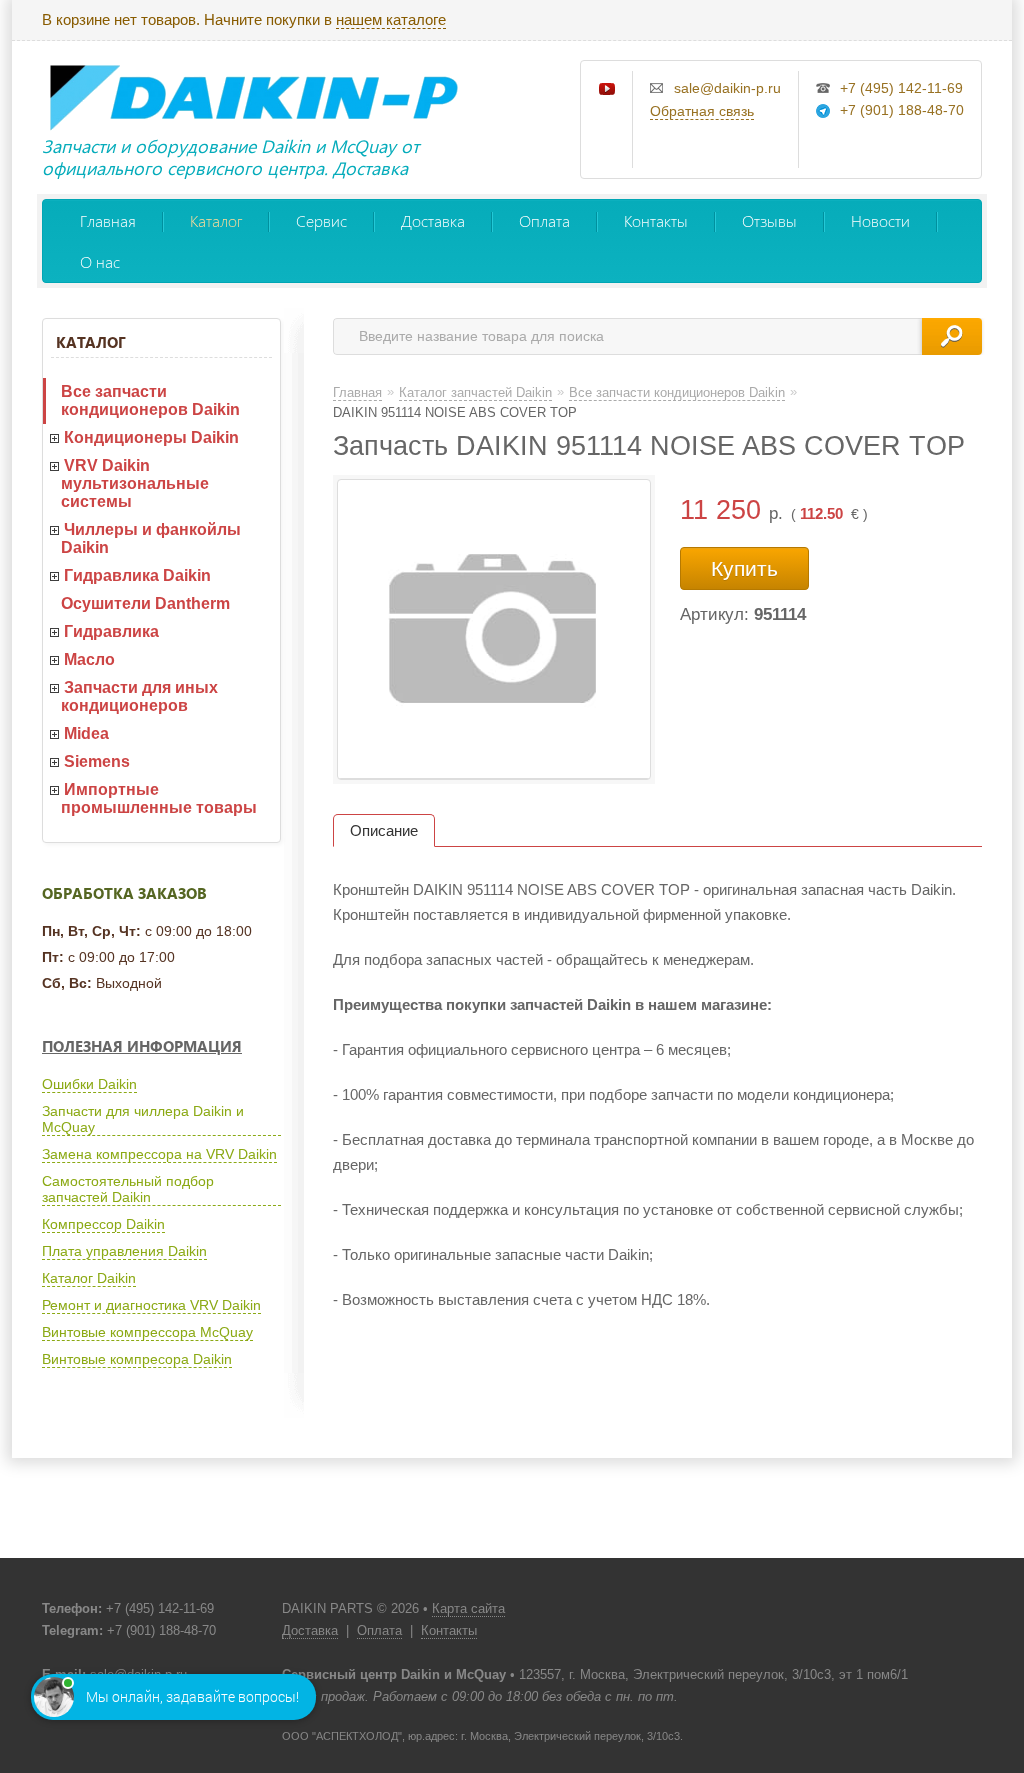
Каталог (216, 220)
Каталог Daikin (89, 1278)
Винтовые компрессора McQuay (147, 1332)
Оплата (544, 220)
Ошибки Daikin (89, 1084)
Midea (86, 733)
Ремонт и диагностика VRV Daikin (151, 1305)
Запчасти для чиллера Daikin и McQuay (143, 1119)
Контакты (656, 220)
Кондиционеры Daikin (151, 437)
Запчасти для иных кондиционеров (139, 696)
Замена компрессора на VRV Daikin (159, 1154)
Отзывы (769, 220)
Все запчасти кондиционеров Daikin (150, 400)
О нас (100, 261)
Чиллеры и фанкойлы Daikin (151, 538)
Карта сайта (468, 1608)
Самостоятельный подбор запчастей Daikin (128, 1189)
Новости (880, 220)
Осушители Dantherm (145, 603)
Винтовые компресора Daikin (137, 1359)
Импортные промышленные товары (159, 798)
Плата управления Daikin (124, 1251)
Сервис (321, 220)
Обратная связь (702, 111)
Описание (384, 830)
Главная (108, 220)
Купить (744, 568)
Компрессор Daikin (103, 1224)
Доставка (433, 220)
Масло (89, 659)
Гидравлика (111, 631)
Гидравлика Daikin (137, 575)
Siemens (97, 761)
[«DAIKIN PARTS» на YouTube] (608, 90)
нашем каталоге (391, 19)
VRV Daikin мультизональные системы (135, 483)
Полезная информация (142, 1046)
